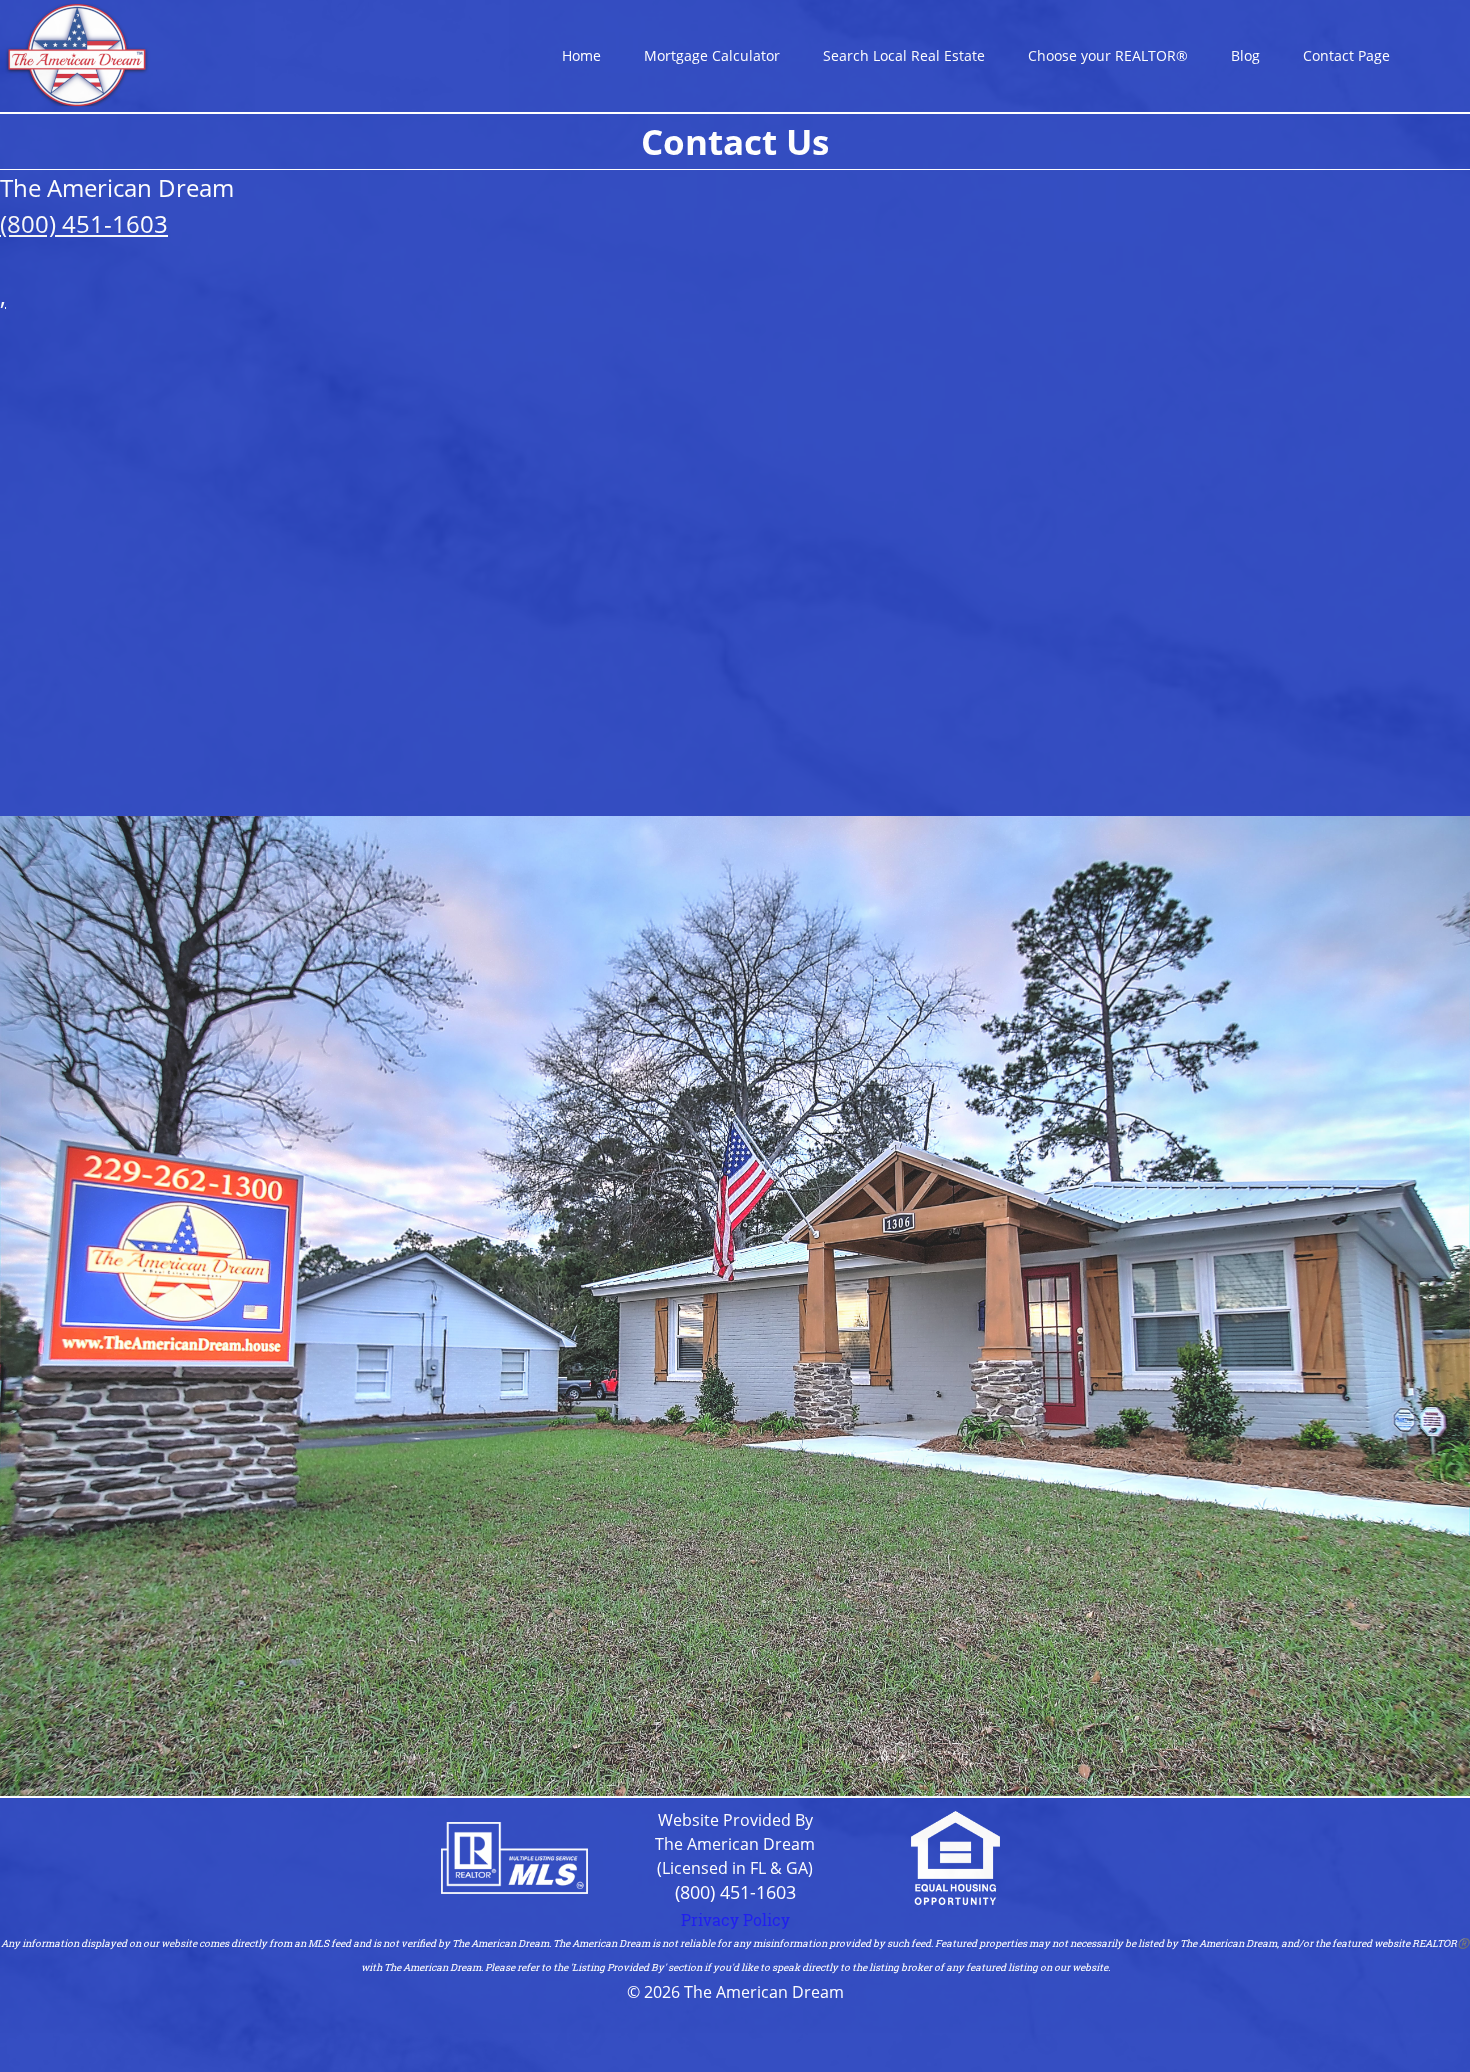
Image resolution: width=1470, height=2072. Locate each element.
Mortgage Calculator (712, 55)
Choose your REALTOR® (1108, 55)
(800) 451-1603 (735, 1892)
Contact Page (1346, 55)
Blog (1245, 55)
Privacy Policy (735, 1919)
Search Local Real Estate (904, 55)
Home (581, 55)
